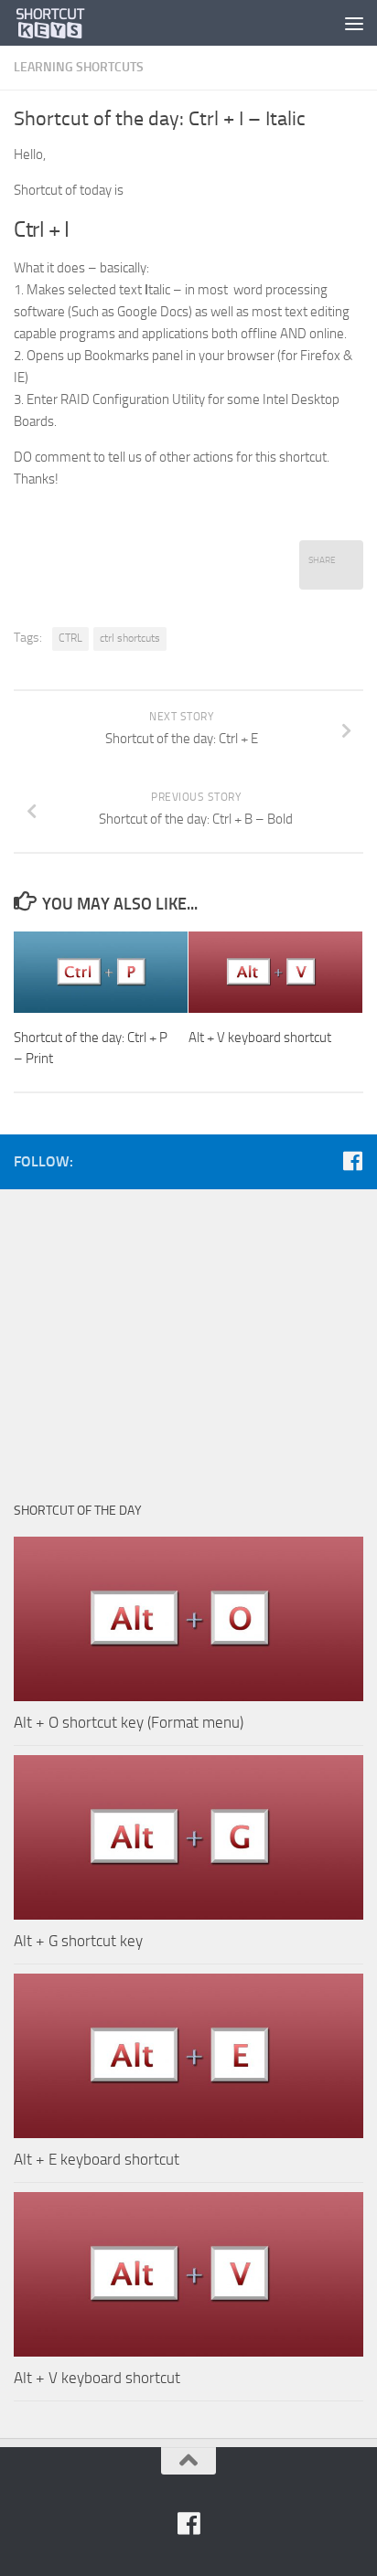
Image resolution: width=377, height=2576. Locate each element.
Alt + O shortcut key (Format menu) (129, 1722)
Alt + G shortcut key (78, 1941)
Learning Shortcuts (79, 67)
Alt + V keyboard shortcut (260, 1038)
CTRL (70, 638)
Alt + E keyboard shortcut (97, 2159)
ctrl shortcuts (130, 638)
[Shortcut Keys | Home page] (64, 23)
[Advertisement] (188, 1336)
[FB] (352, 1161)
